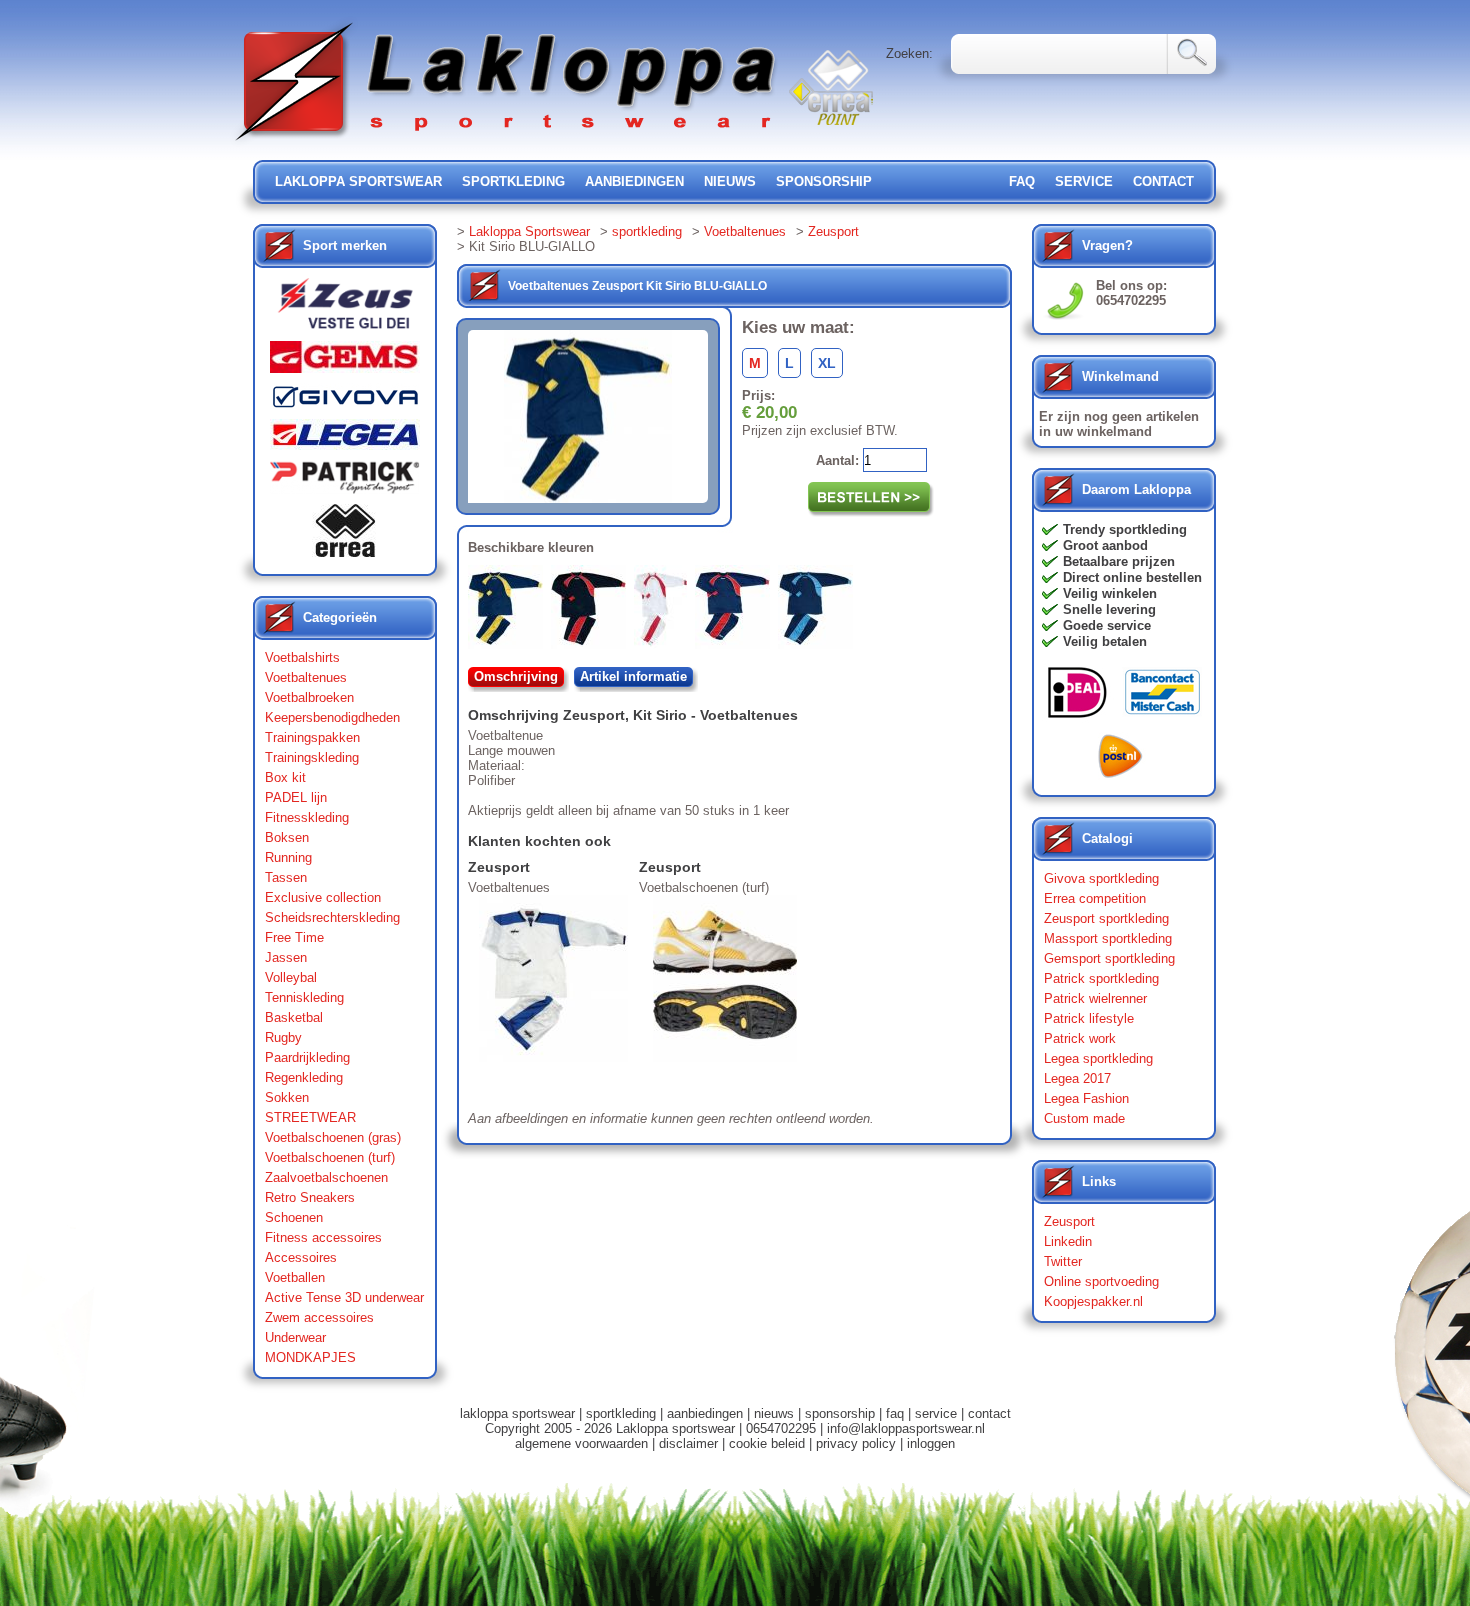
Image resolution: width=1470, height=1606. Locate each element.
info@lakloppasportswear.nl (906, 1428)
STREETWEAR (310, 1117)
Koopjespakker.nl (1093, 1301)
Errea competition (1095, 898)
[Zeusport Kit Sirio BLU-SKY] (819, 611)
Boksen (287, 837)
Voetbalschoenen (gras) (333, 1137)
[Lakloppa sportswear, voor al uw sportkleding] (507, 142)
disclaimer (688, 1443)
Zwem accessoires (319, 1317)
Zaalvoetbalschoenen (326, 1177)
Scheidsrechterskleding (332, 917)
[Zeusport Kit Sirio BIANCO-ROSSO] (664, 611)
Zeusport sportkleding (1106, 918)
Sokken (287, 1097)
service (1084, 181)
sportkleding (513, 181)
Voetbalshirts (302, 657)
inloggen (931, 1443)
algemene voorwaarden (581, 1443)
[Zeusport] (345, 309)
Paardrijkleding (307, 1057)
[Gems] (345, 362)
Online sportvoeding (1101, 1281)
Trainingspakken (312, 737)
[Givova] (345, 401)
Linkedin (1068, 1241)
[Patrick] (345, 482)
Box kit (285, 777)
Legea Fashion (1086, 1098)
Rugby (283, 1037)
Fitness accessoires (323, 1237)
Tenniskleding (304, 997)
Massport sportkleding (1108, 938)
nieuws (730, 181)
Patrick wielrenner (1095, 998)
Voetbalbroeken (309, 697)
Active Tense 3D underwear (344, 1297)
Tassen (286, 877)
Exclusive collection (323, 897)
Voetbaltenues (306, 677)
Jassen (286, 957)
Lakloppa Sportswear (529, 231)
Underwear (295, 1337)
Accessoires (301, 1257)
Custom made (1084, 1118)
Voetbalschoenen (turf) (330, 1157)
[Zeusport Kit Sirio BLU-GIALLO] (509, 611)
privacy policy (856, 1443)
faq (895, 1413)
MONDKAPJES (310, 1357)
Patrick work (1080, 1038)
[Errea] (345, 535)
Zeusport (833, 231)
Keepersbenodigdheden (332, 717)
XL (827, 363)
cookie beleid (767, 1443)
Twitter (1063, 1261)
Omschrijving (516, 676)
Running (288, 857)
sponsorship (824, 181)
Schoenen (294, 1217)
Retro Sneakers (310, 1197)
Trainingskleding (312, 757)
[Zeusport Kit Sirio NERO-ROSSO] (592, 611)
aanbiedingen (634, 181)
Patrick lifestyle (1089, 1018)
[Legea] (345, 439)
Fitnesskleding (307, 817)
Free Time (294, 937)
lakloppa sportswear (358, 181)
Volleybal (291, 977)
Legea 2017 (1077, 1078)
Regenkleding (304, 1077)
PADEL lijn (296, 797)
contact (1163, 181)
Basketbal (294, 1017)
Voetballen (295, 1277)
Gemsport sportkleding (1109, 958)
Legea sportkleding (1098, 1058)
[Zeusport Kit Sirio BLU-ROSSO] (736, 611)
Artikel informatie (633, 676)
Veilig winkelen (1110, 593)
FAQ (1022, 181)
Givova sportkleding (1101, 878)
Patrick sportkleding (1101, 978)
